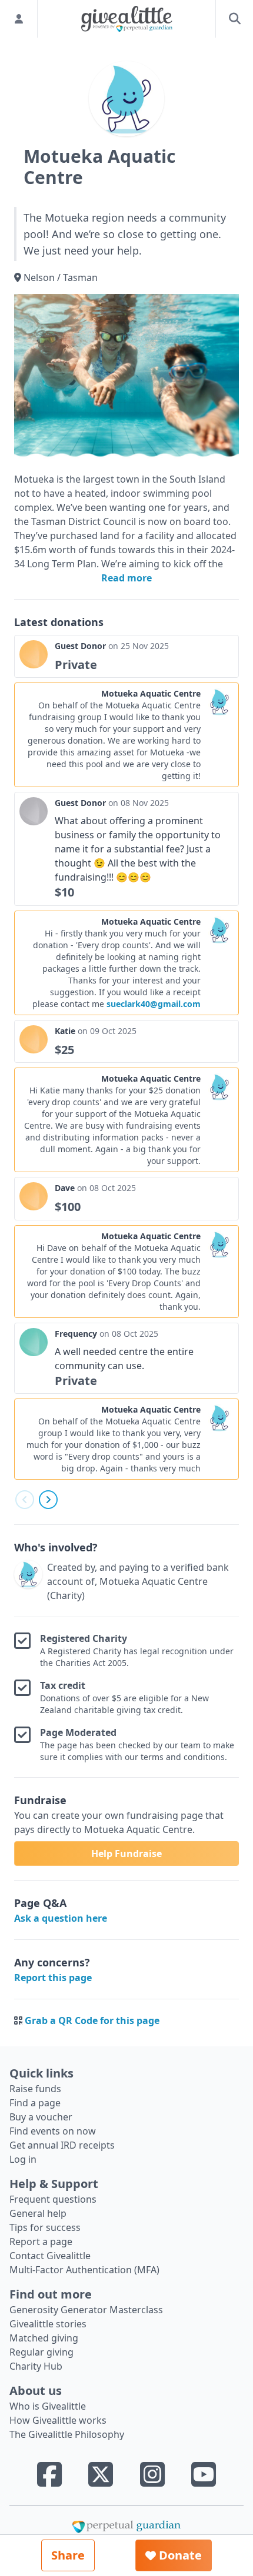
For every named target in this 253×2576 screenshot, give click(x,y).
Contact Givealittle (50, 2256)
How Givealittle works (58, 2420)
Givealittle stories (48, 2324)
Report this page (53, 1978)
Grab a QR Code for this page (92, 2020)
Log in (23, 2159)
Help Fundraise (126, 1854)
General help (38, 2213)
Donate (179, 2555)
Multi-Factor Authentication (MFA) (84, 2270)
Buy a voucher (41, 2117)
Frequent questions (53, 2199)
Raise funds (35, 2089)
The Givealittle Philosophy (67, 2434)
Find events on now (53, 2131)
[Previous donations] (25, 1500)
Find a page (35, 2103)
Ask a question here (61, 1918)
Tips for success (45, 2227)
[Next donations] (48, 1500)
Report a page (41, 2242)
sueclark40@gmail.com (154, 1004)
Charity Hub (36, 2366)
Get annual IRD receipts (62, 2145)
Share (68, 2555)
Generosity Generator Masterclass (86, 2310)
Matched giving (44, 2338)
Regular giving (41, 2352)
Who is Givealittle (48, 2406)
